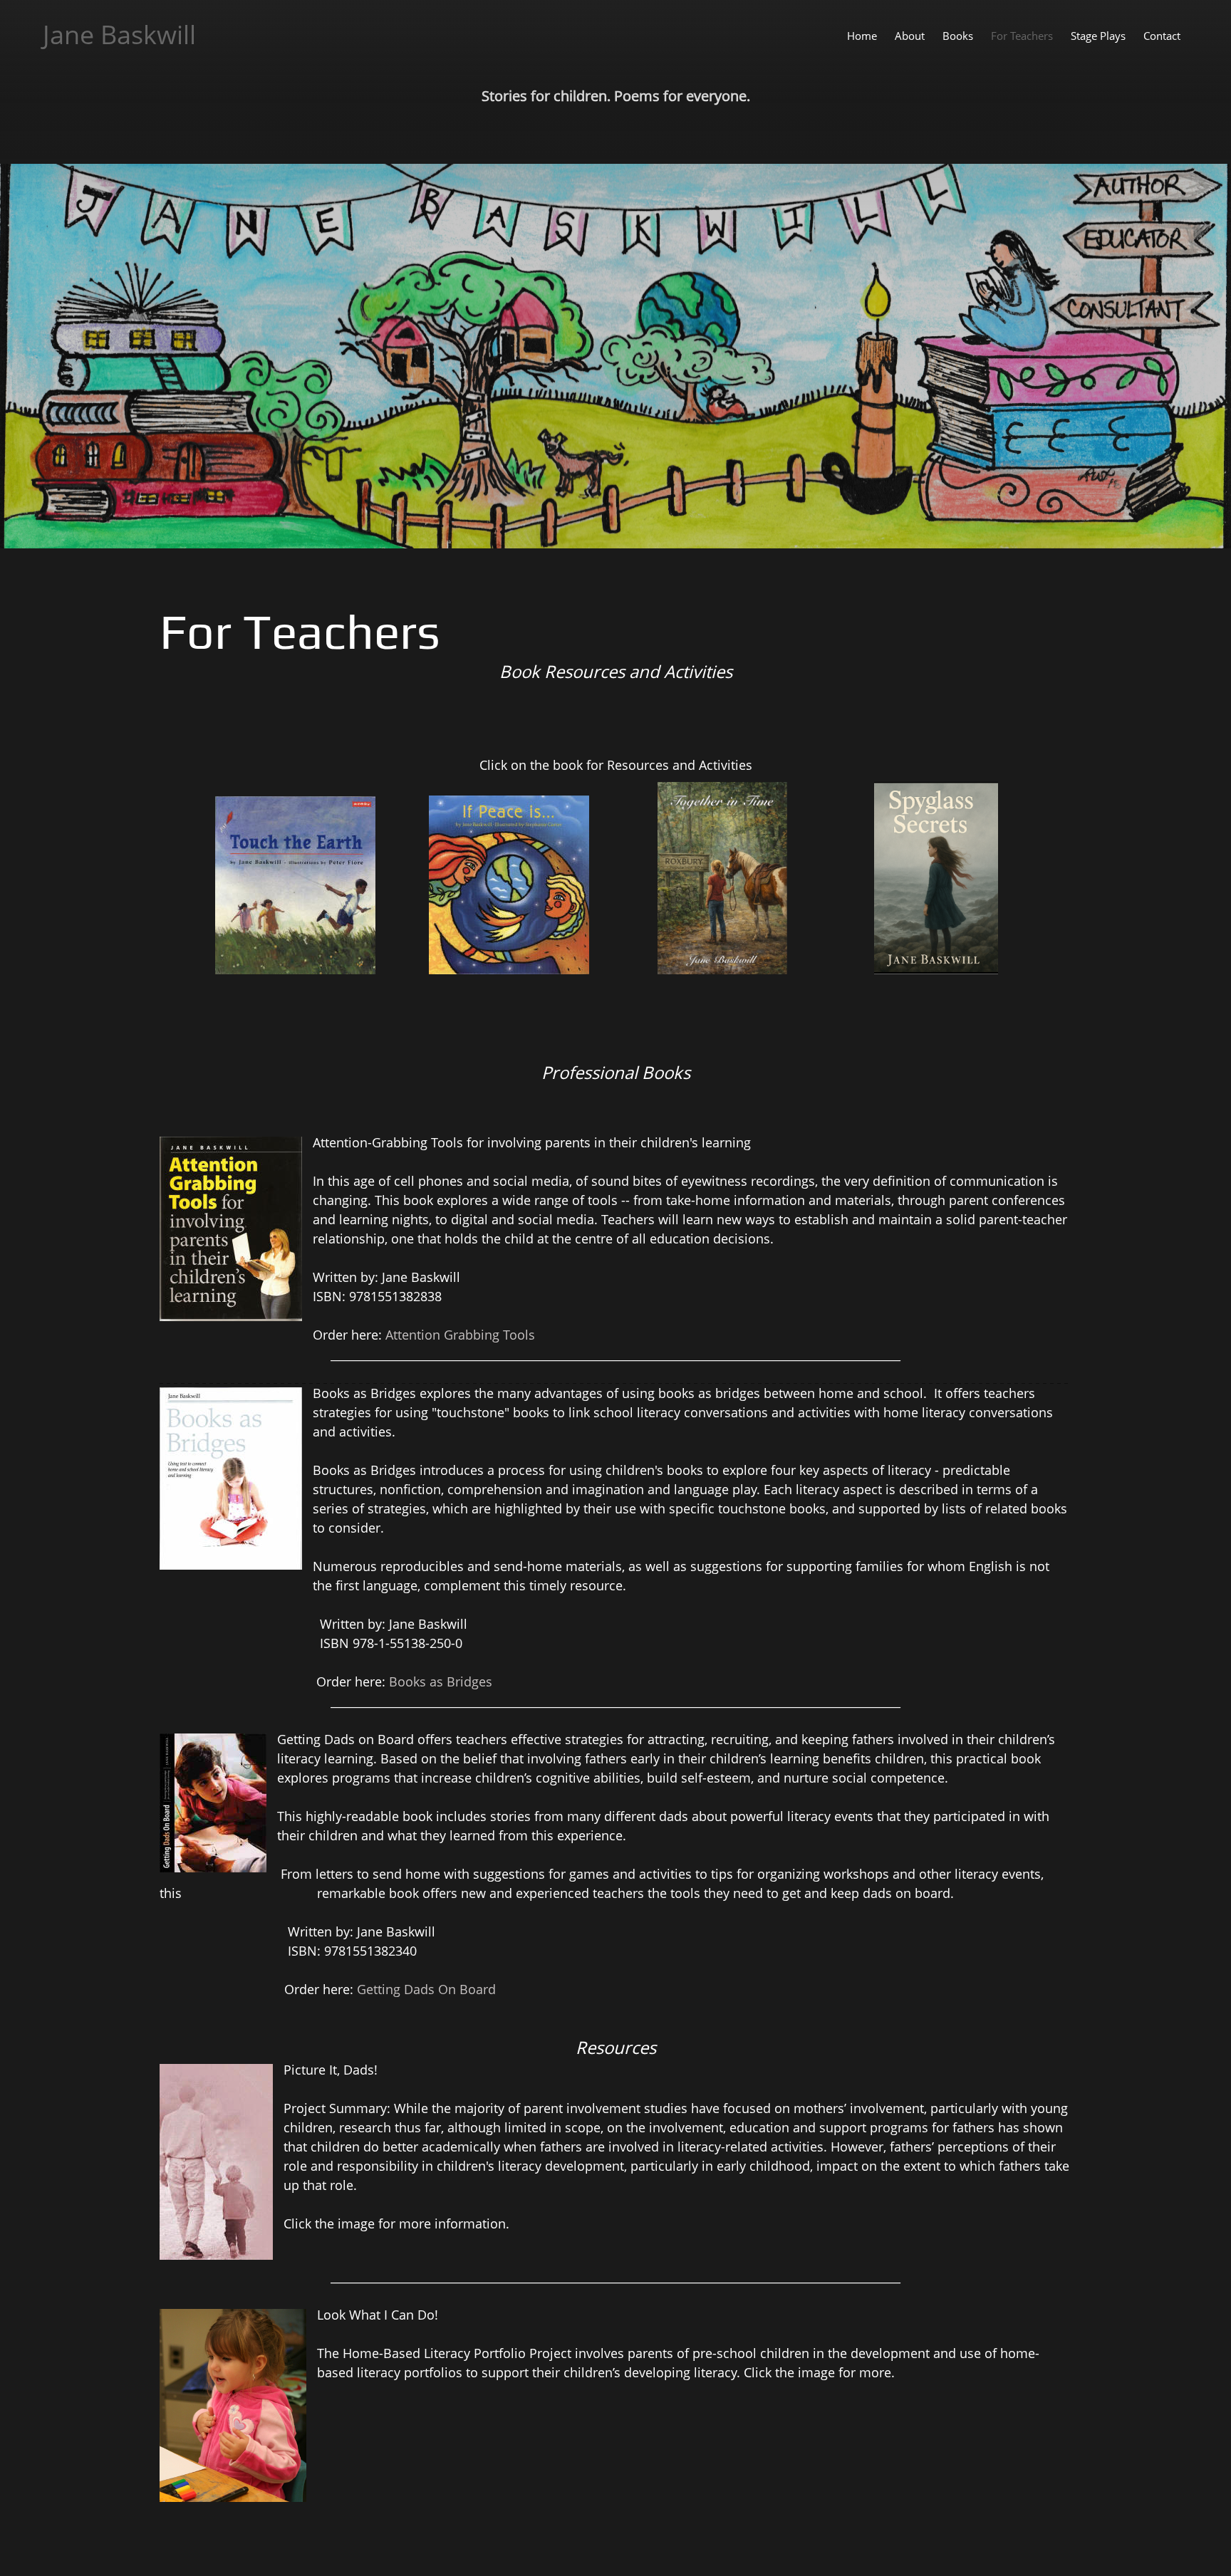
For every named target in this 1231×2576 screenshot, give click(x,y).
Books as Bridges (441, 1681)
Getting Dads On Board (426, 1989)
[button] (936, 882)
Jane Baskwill (119, 35)
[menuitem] (862, 35)
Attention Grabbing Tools (460, 1335)
